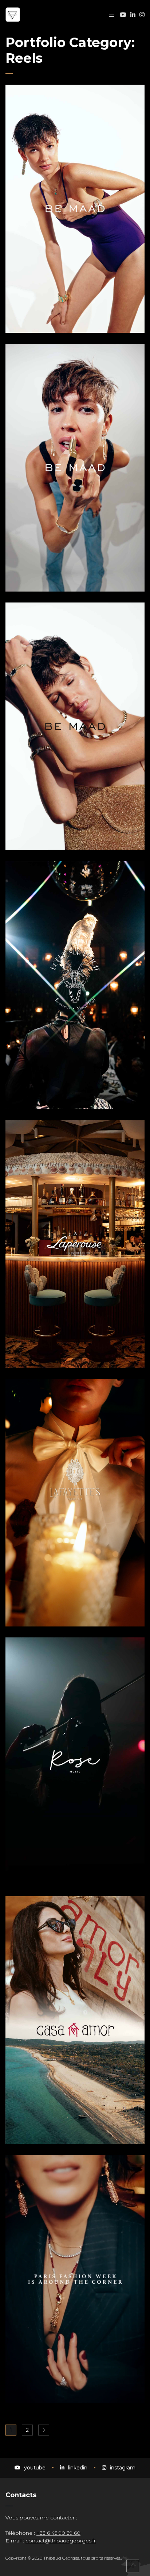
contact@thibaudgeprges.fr (61, 2541)
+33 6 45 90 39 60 (58, 2533)
